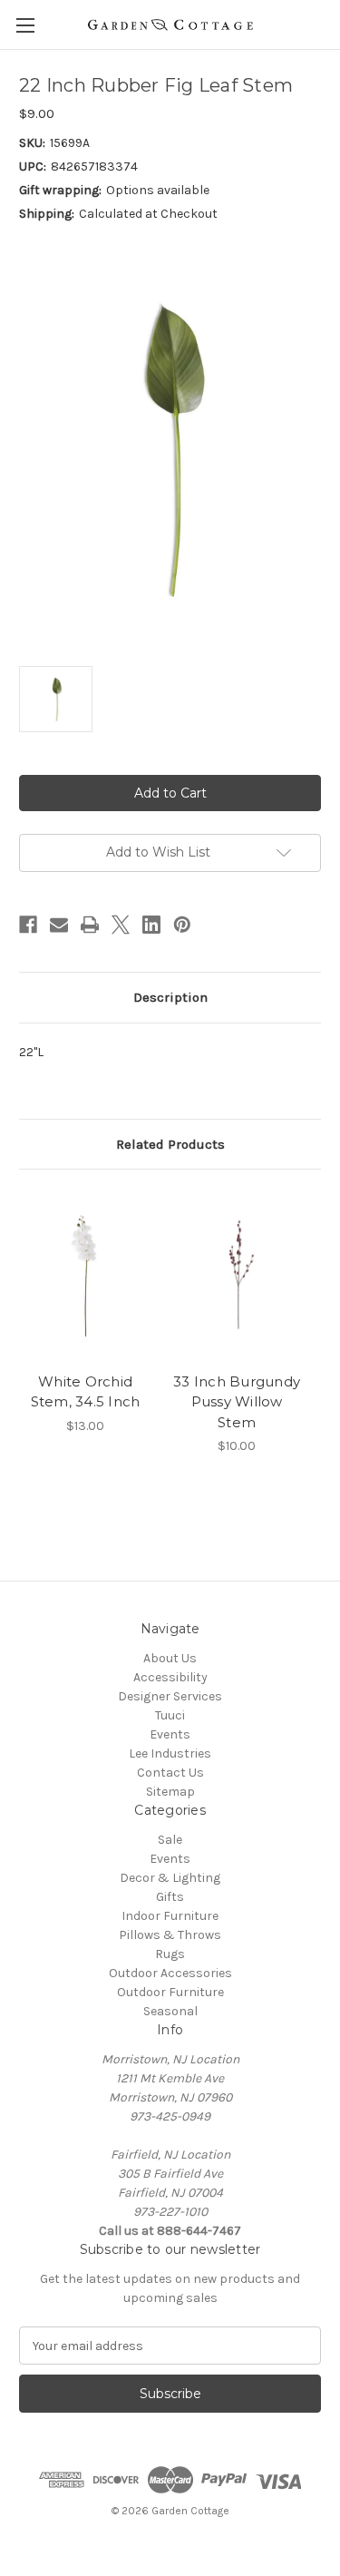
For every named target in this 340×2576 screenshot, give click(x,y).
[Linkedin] (151, 925)
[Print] (90, 925)
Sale (170, 1840)
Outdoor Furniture (170, 1992)
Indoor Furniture (170, 1916)
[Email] (59, 925)
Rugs (170, 1954)
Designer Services (170, 1696)
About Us (170, 1658)
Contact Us (170, 1773)
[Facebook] (28, 925)
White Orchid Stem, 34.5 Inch (86, 1392)
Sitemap (170, 1792)
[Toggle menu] (25, 25)
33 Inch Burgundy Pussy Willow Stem (237, 1402)
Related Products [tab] (170, 1144)
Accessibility (170, 1677)
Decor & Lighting (170, 1878)
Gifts (170, 1897)
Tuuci (170, 1715)
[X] (121, 925)
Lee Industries (170, 1753)
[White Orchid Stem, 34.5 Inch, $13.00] (85, 1275)
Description (170, 997)
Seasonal (170, 2011)
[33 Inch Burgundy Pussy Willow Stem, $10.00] (237, 1275)
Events (170, 1734)
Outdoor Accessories (170, 1973)
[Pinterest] (182, 925)
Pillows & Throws (170, 1935)
